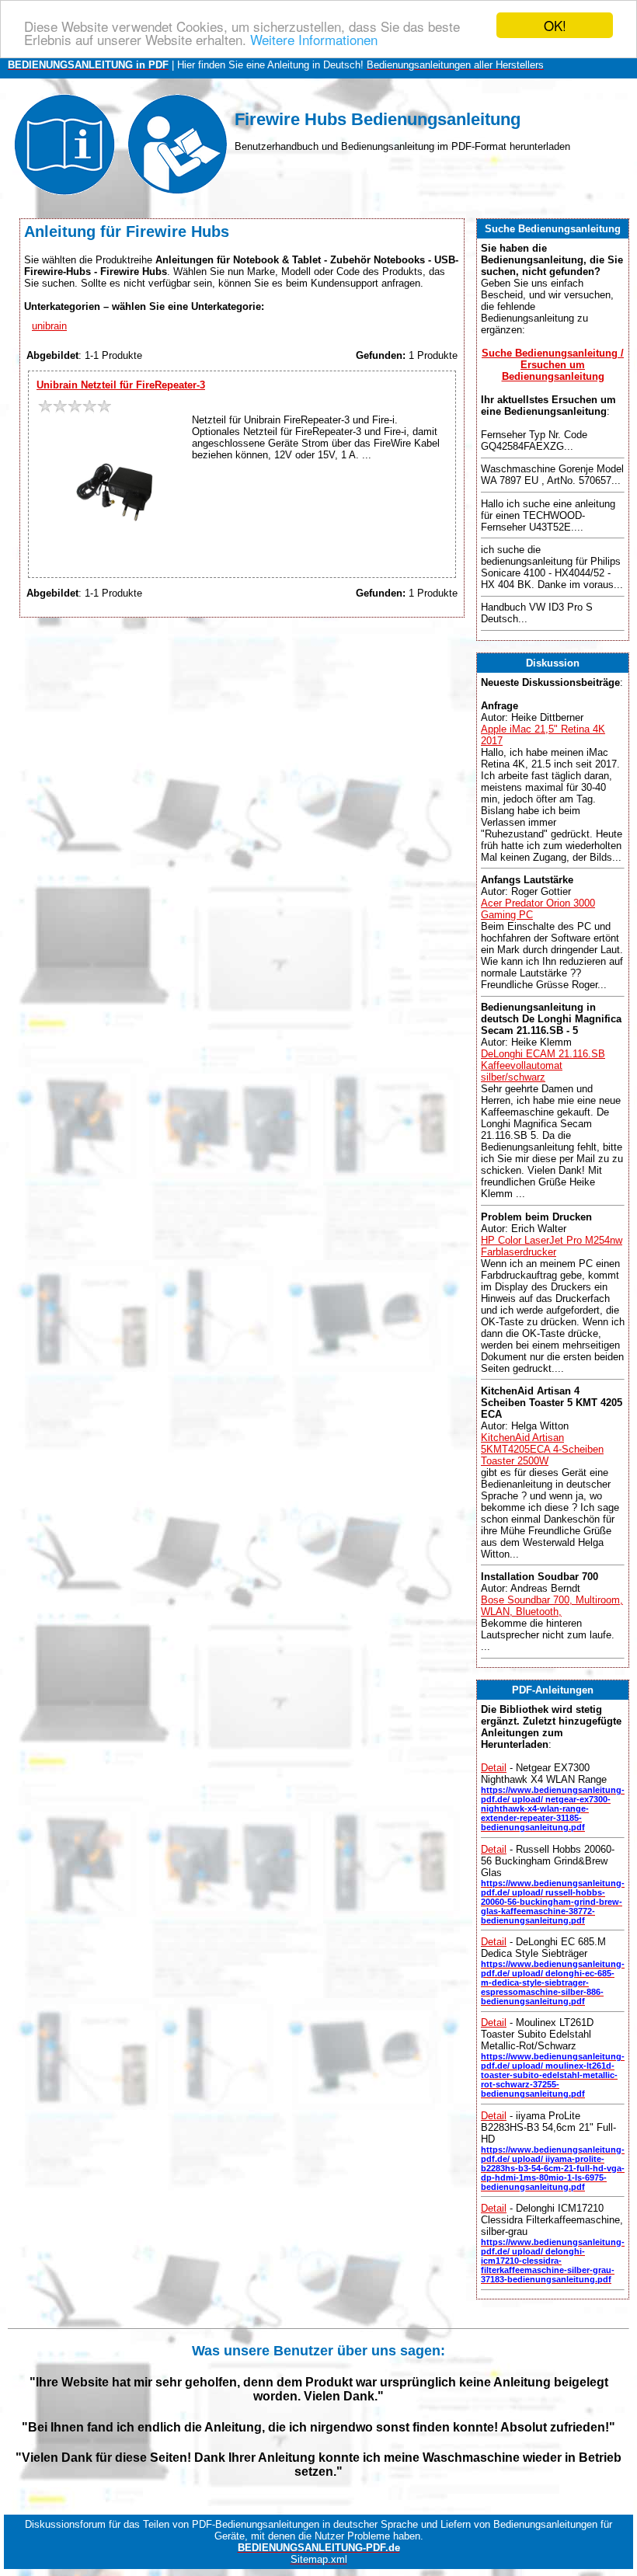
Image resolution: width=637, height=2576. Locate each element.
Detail (494, 1768)
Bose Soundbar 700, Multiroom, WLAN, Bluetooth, (552, 1606)
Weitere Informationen (314, 39)
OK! (555, 25)
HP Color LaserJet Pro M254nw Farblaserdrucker (552, 1246)
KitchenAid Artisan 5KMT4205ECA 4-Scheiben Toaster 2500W (542, 1449)
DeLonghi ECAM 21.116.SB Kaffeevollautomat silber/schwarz (543, 1065)
